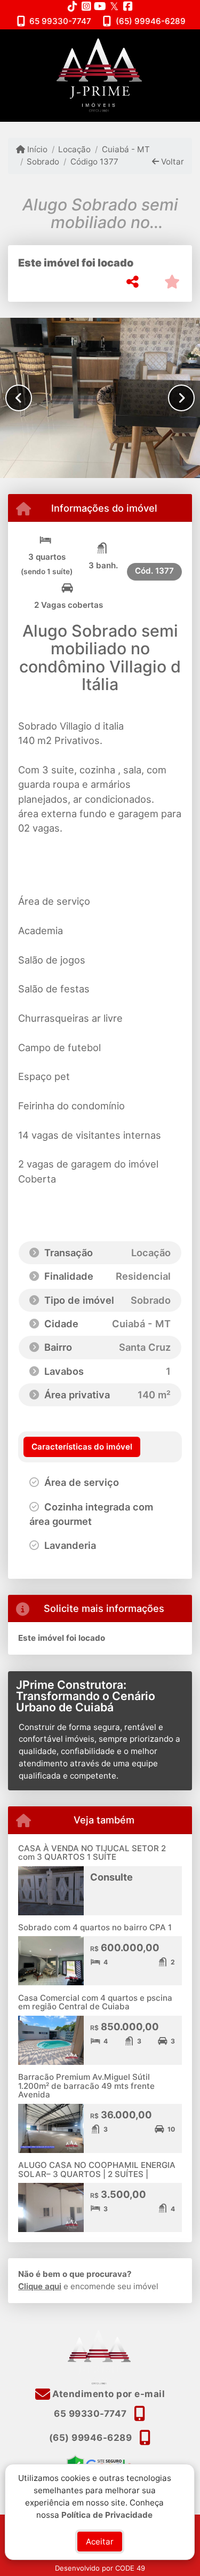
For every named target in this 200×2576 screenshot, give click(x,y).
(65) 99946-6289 (151, 21)
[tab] (82, 1447)
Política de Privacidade (107, 2514)
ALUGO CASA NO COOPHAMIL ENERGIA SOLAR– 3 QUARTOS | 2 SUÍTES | (97, 2170)
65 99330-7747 (60, 21)
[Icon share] (73, 6)
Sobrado (43, 162)
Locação (74, 149)
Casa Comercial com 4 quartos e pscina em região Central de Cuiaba (95, 2002)
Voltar (171, 162)
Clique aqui (40, 2286)
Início (36, 149)
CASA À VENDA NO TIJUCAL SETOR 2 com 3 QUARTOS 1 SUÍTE (92, 1853)
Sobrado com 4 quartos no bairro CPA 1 (95, 1927)
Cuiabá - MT (126, 149)
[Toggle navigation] (170, 43)
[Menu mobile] (100, 75)
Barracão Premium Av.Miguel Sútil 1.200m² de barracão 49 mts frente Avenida (86, 2086)
